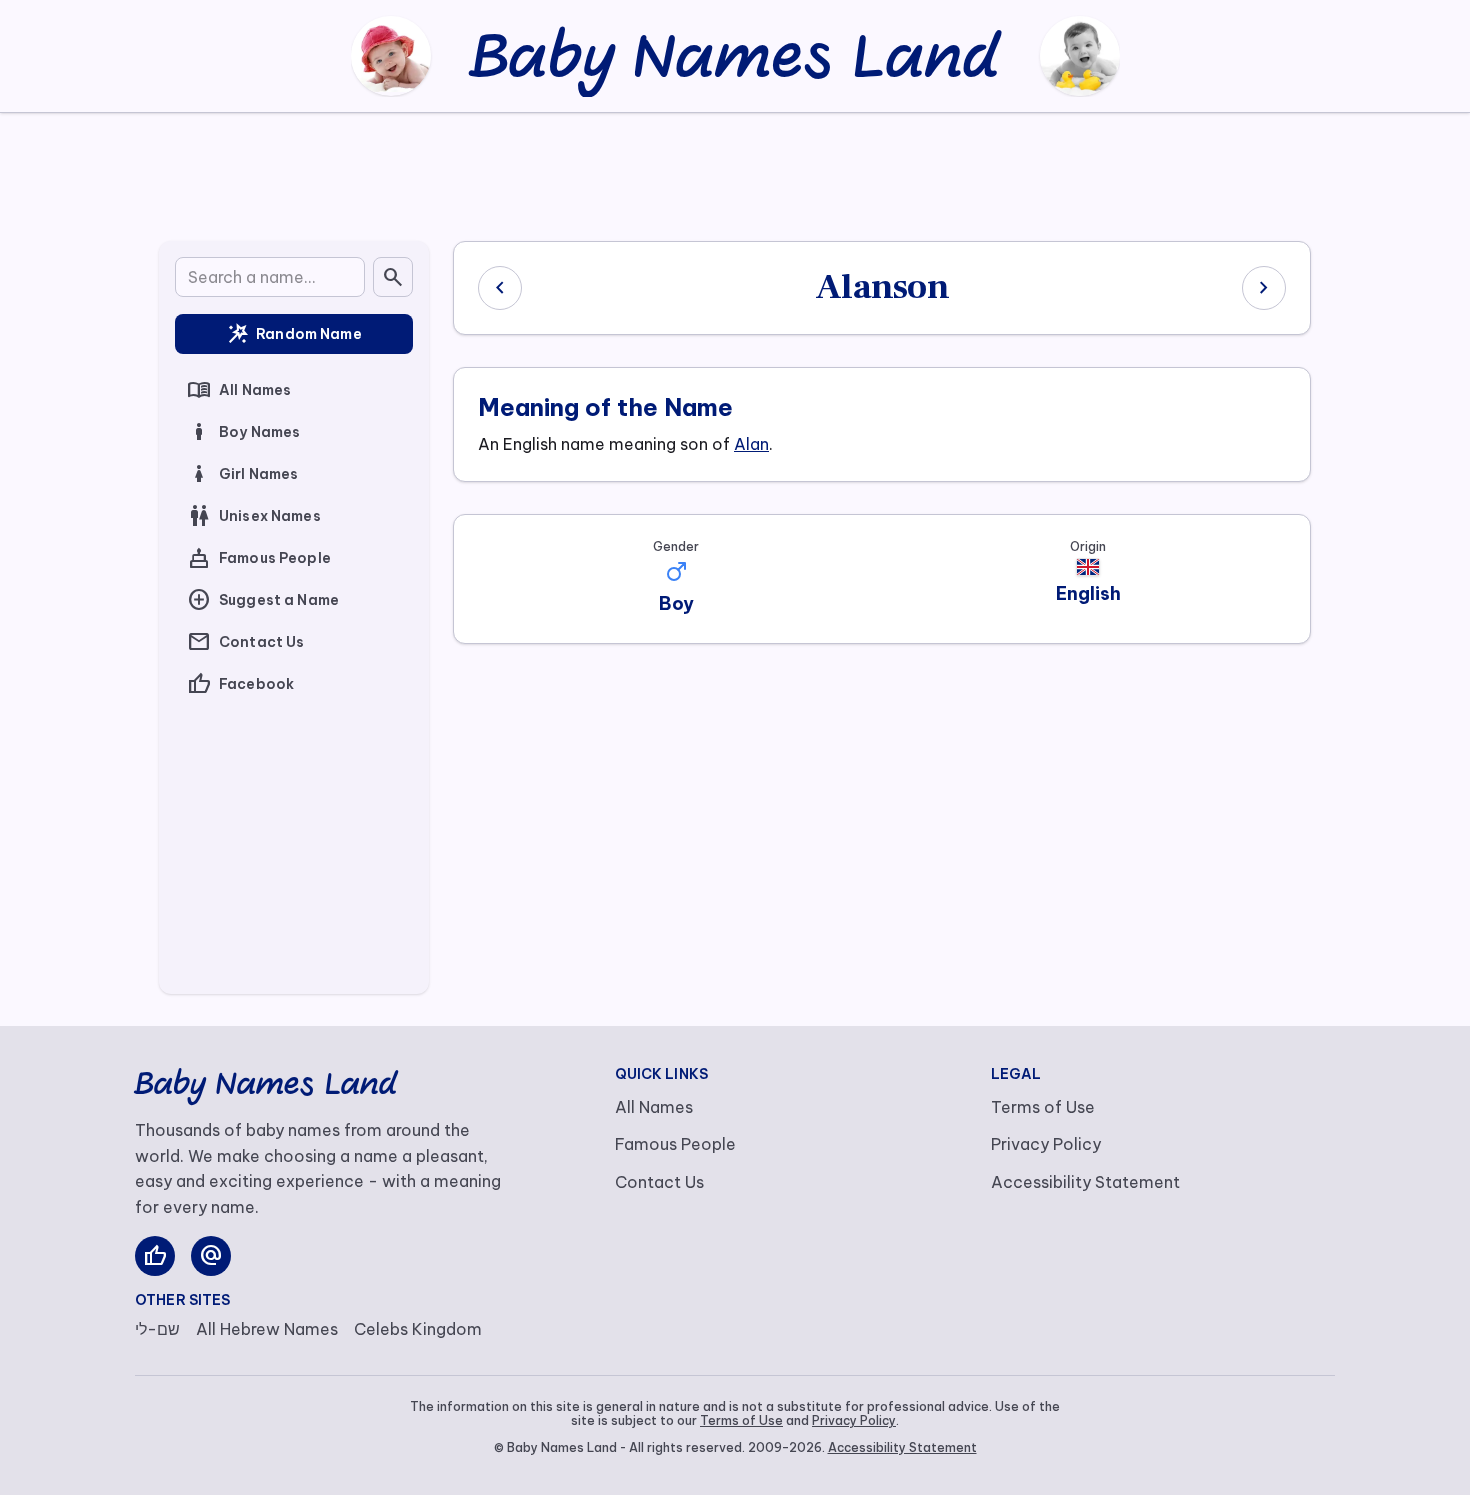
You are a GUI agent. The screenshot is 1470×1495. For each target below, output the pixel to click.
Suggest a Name (263, 600)
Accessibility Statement (1085, 1182)
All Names (239, 390)
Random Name (294, 334)
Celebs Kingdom (418, 1329)
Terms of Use (1043, 1107)
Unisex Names (254, 516)
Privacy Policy (1046, 1144)
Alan (751, 444)
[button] (676, 572)
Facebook (240, 684)
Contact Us (245, 642)
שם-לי (157, 1329)
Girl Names (242, 474)
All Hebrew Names (267, 1329)
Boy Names (243, 432)
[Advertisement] (735, 173)
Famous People (259, 558)
